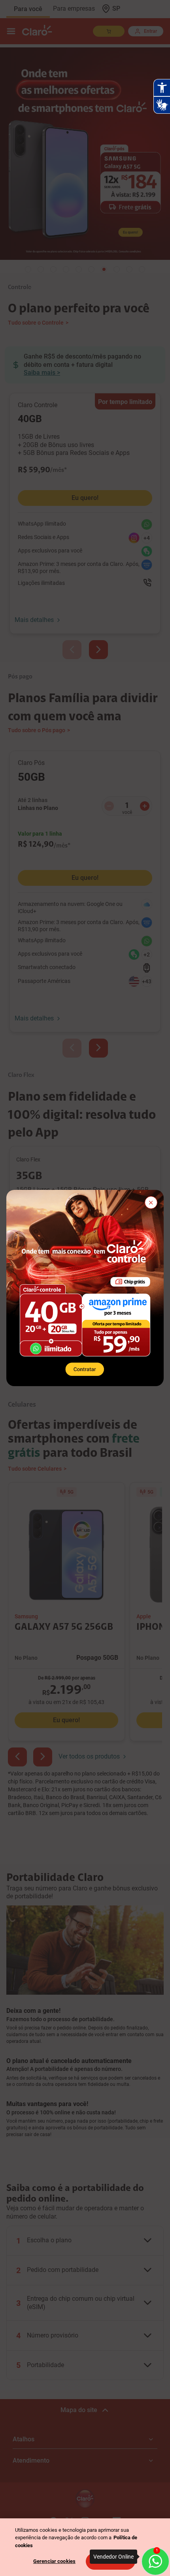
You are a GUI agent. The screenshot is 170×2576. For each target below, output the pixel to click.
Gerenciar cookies (54, 2561)
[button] (151, 1203)
